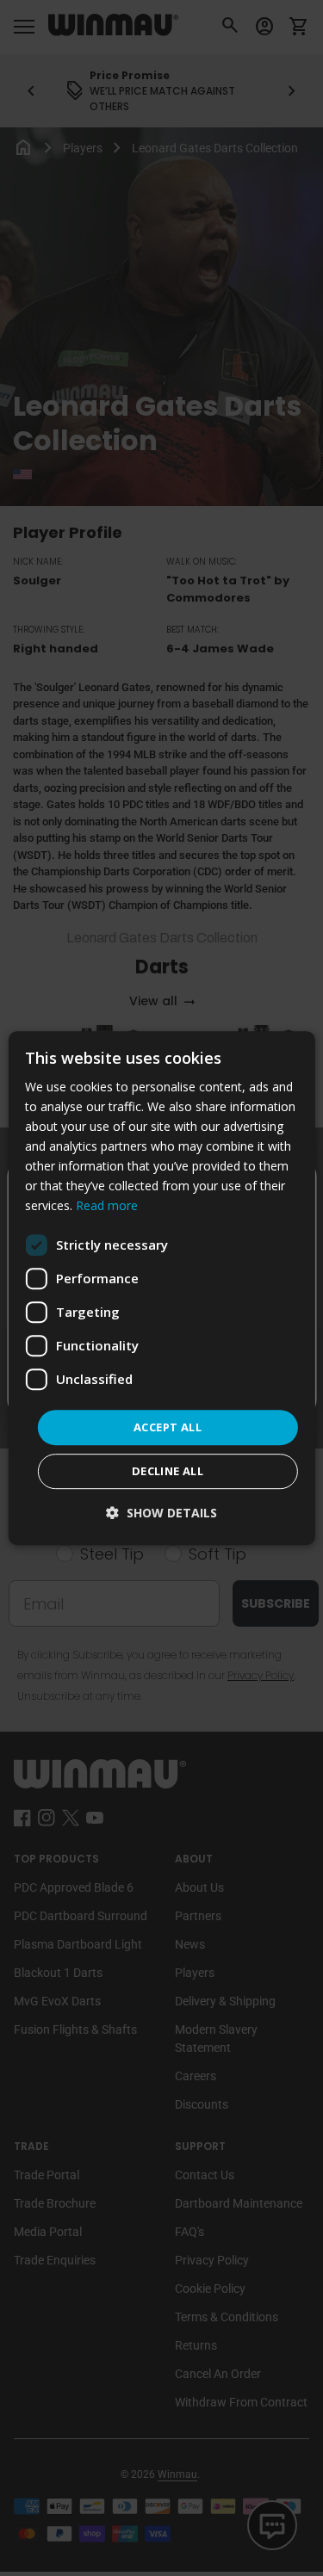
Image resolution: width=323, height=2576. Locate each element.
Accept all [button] (168, 1427)
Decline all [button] (168, 1471)
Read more (107, 1206)
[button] (161, 1513)
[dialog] (161, 1288)
